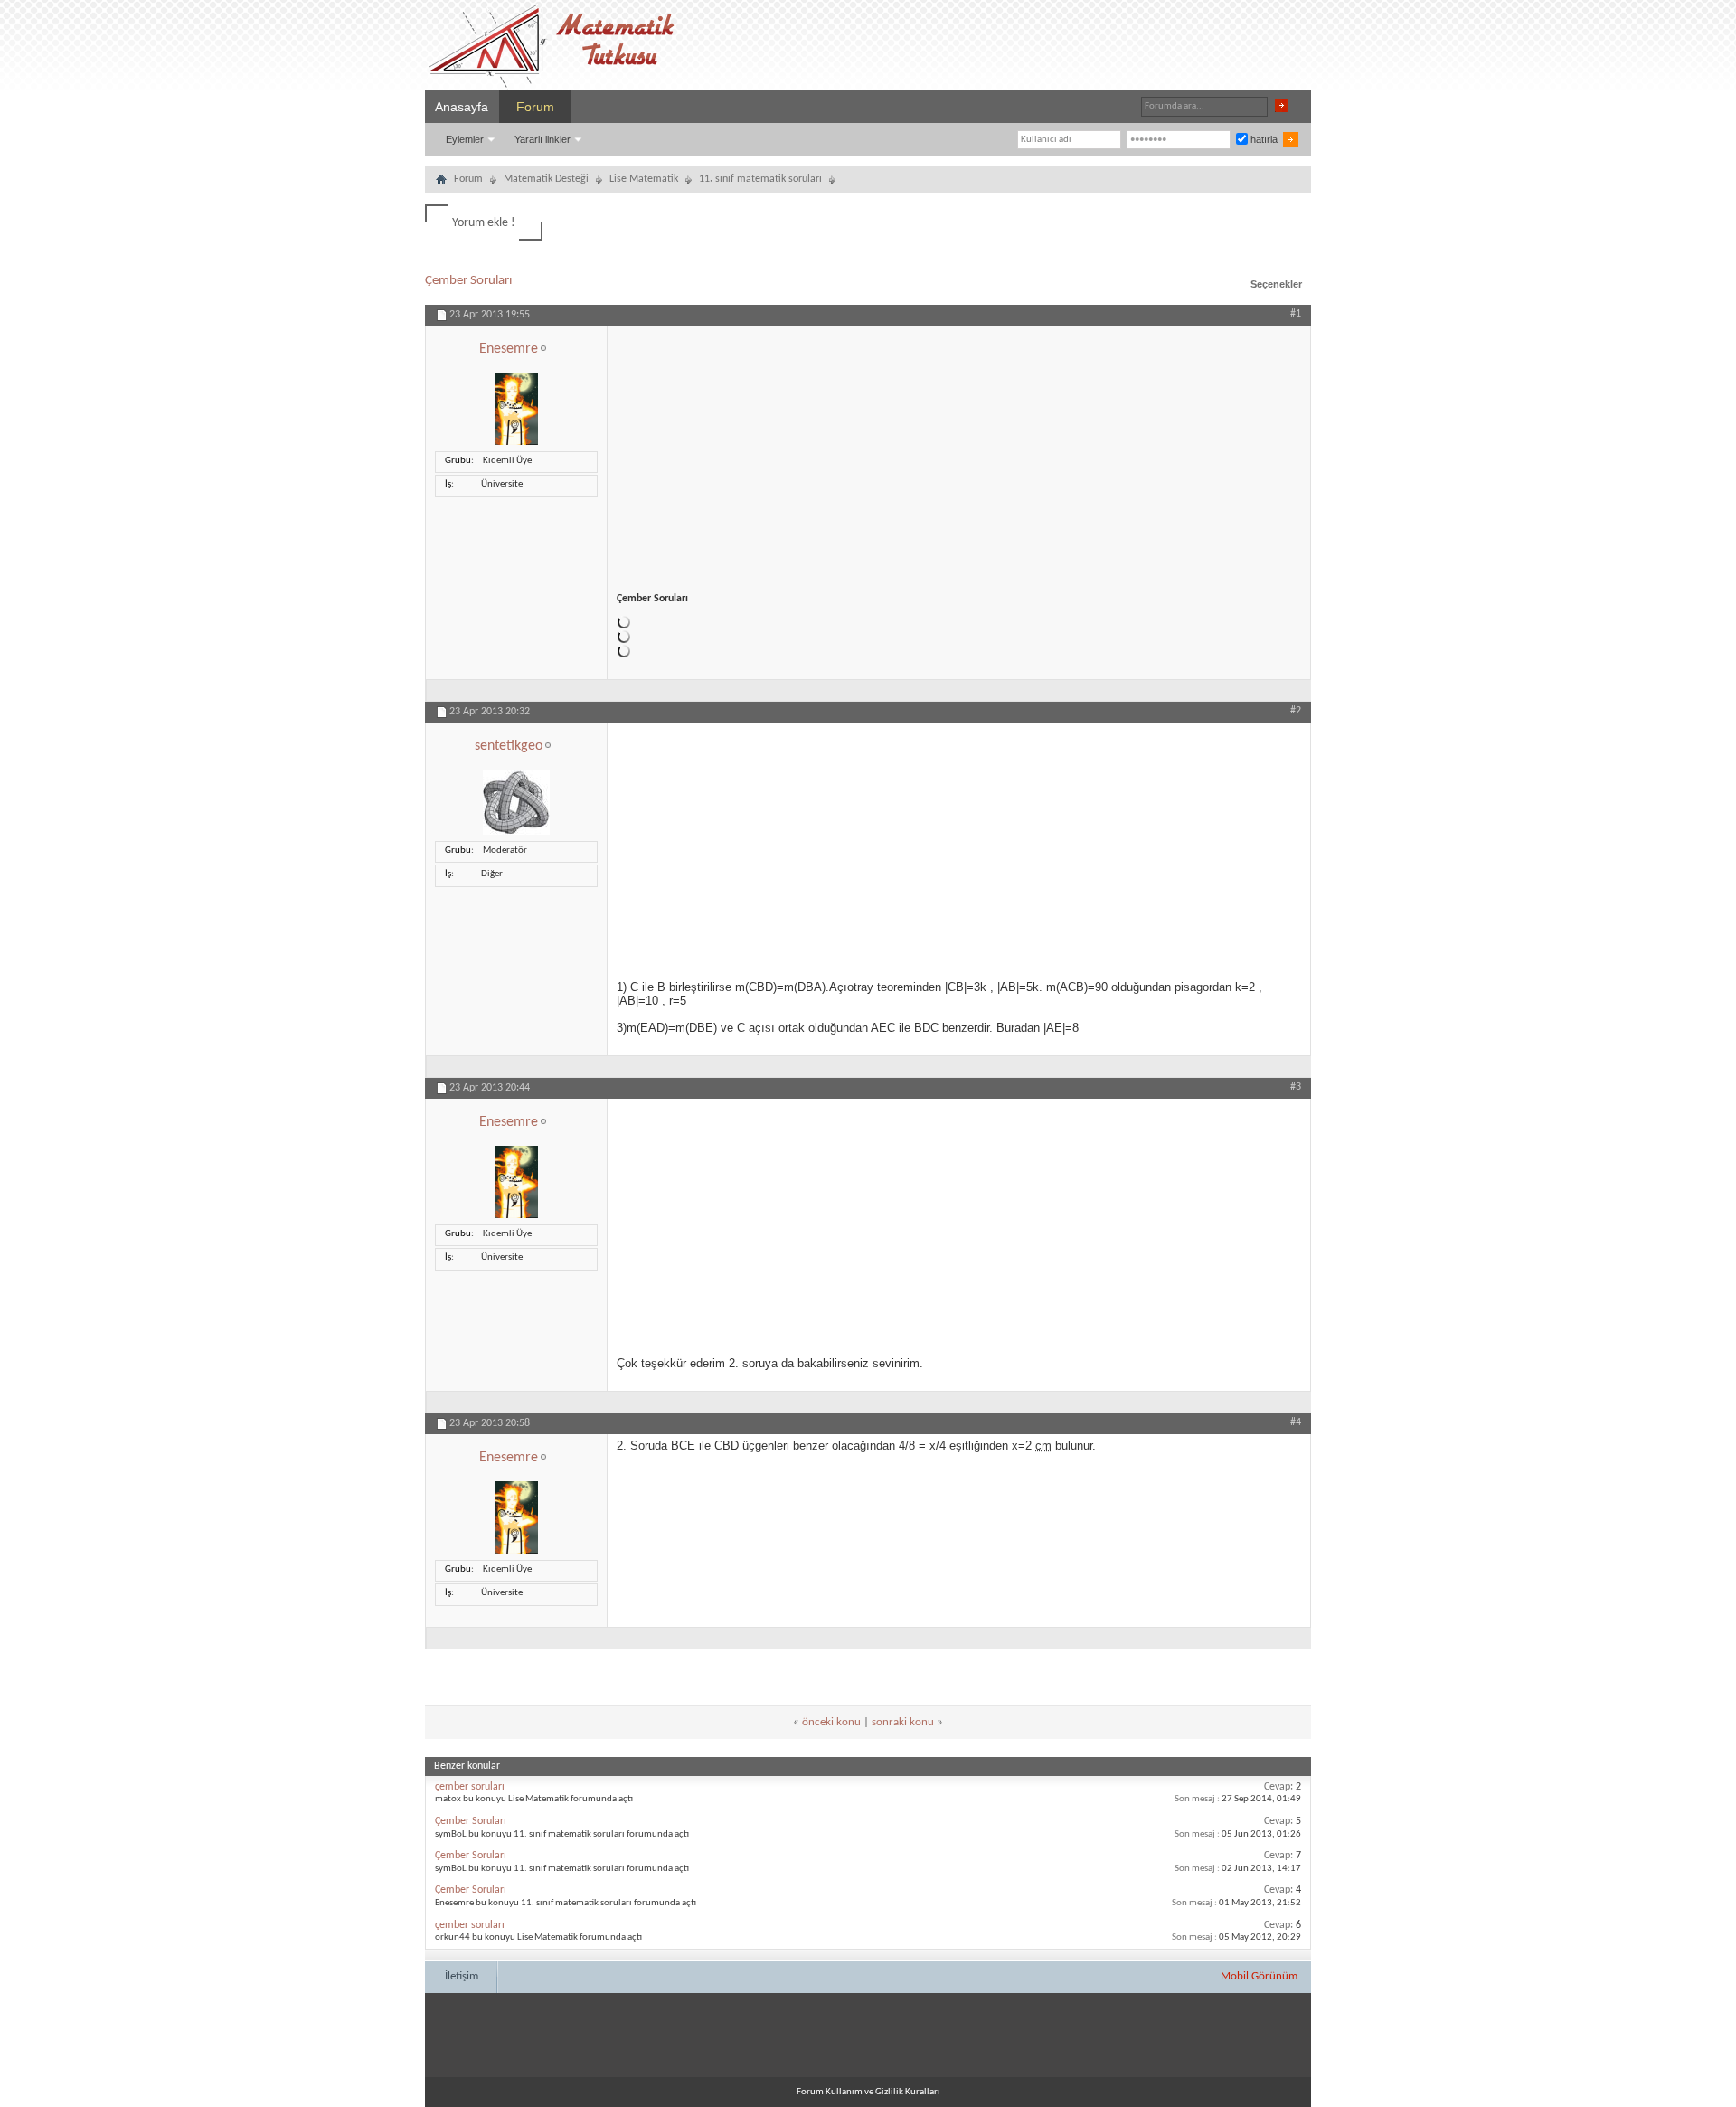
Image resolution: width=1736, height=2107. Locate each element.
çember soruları (470, 1787)
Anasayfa (462, 107)
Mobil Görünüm (1259, 1976)
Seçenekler (1276, 284)
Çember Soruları (468, 281)
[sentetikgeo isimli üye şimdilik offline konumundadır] (516, 832)
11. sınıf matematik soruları (760, 179)
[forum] (441, 182)
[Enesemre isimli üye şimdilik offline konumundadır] (517, 443)
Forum (535, 107)
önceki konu (831, 1722)
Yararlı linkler (542, 139)
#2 (1296, 711)
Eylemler (465, 139)
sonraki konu (903, 1722)
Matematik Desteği (546, 179)
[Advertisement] (959, 452)
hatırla (1263, 139)
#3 (1296, 1087)
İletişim (462, 1976)
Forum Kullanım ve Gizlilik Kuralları (868, 2092)
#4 (1296, 1422)
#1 (1296, 314)
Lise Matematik (644, 179)
